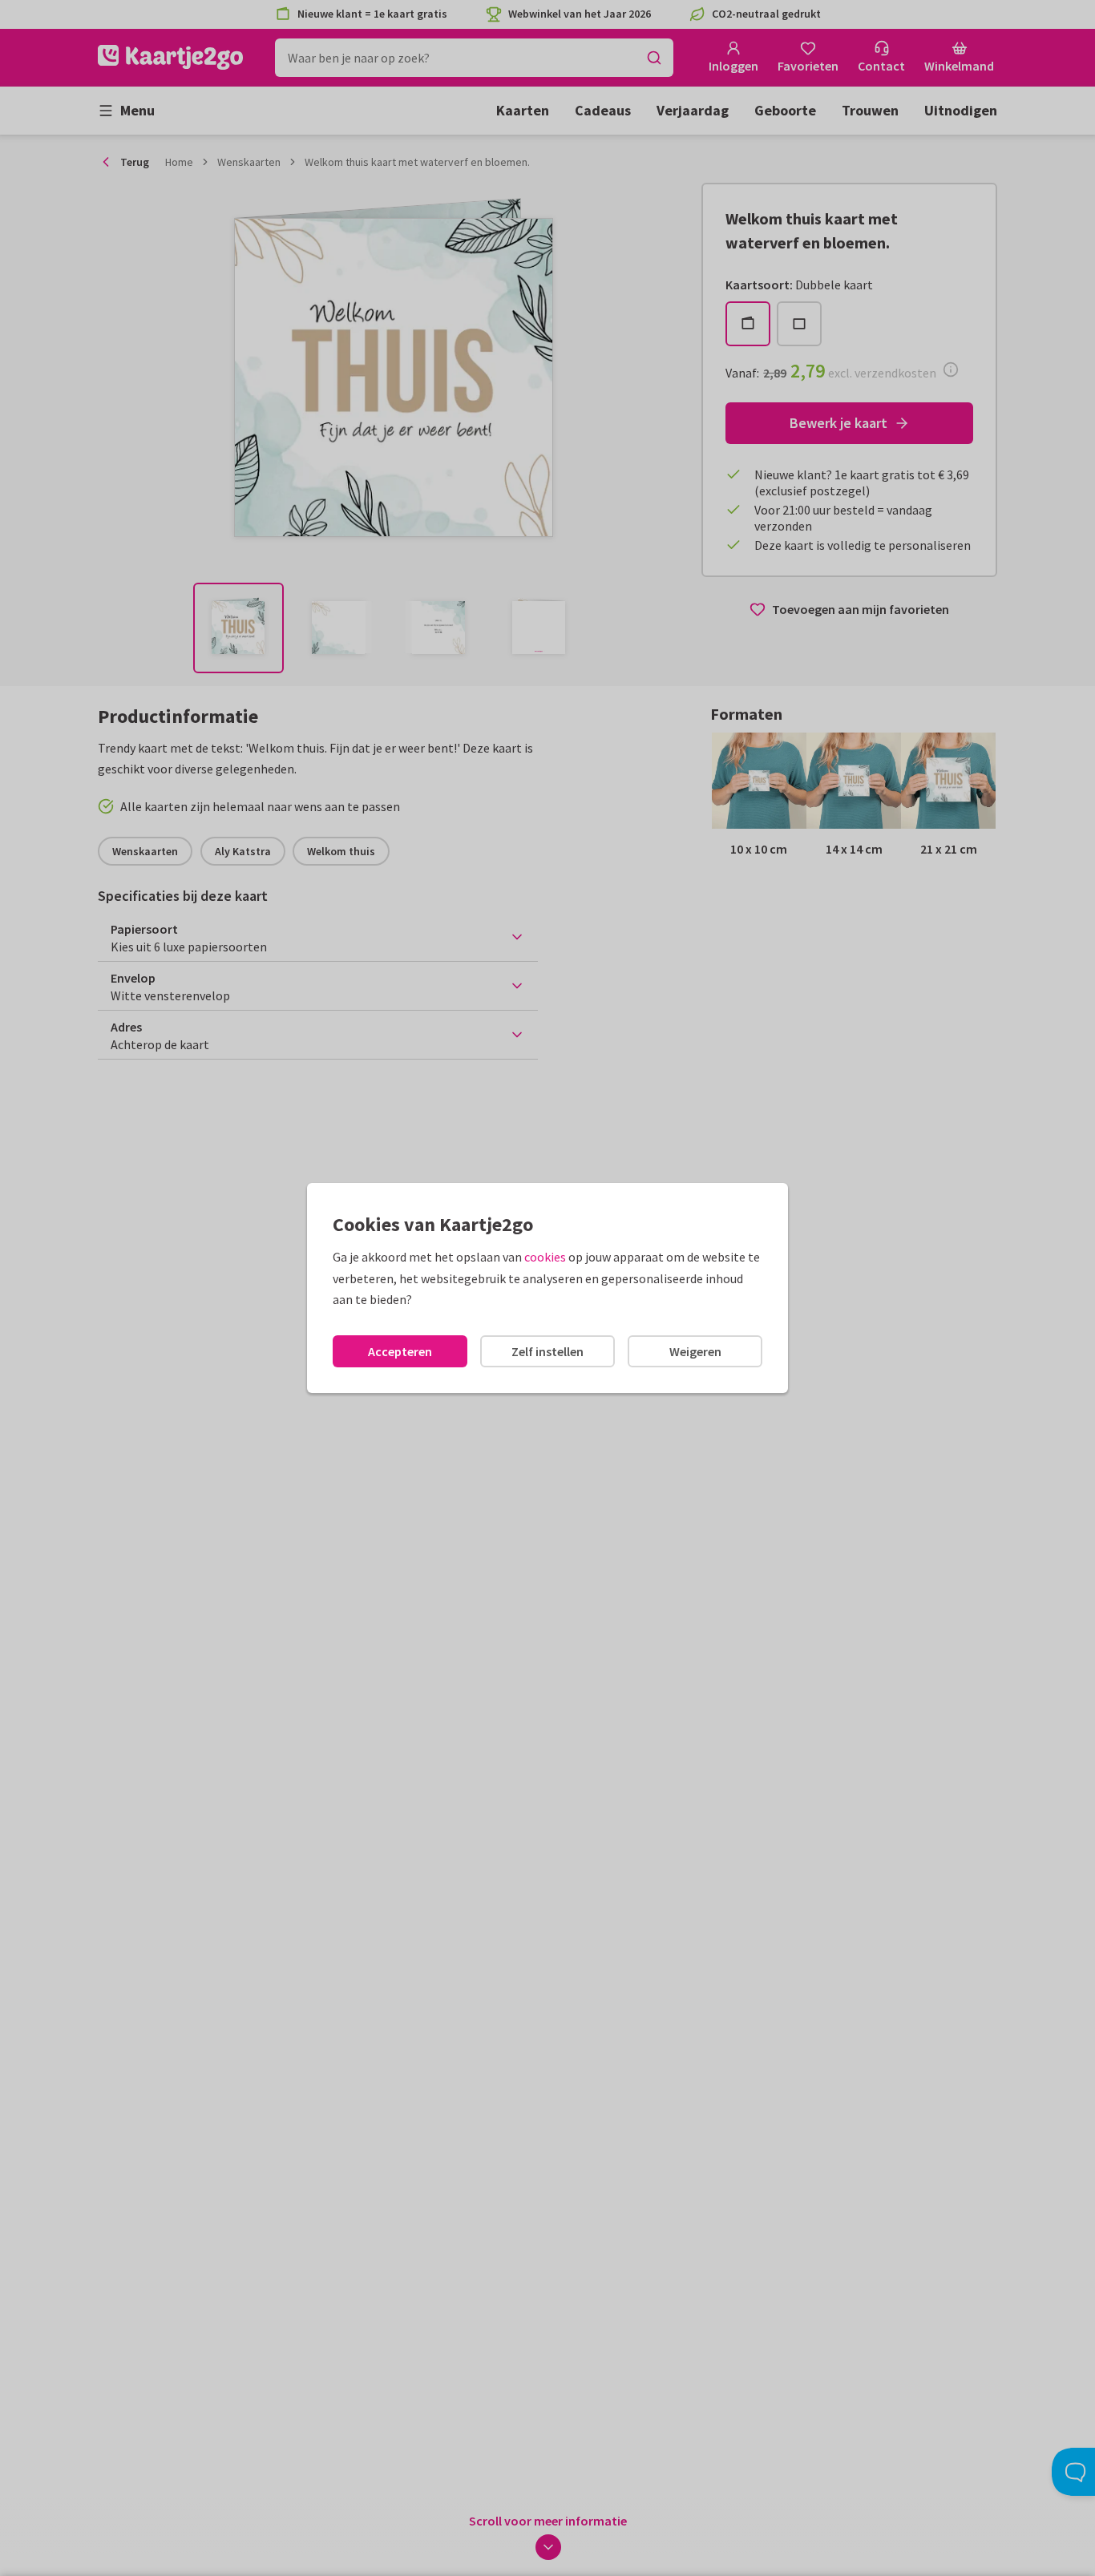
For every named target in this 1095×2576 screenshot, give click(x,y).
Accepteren (400, 1351)
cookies (545, 1257)
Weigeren (695, 1351)
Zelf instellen (547, 1351)
